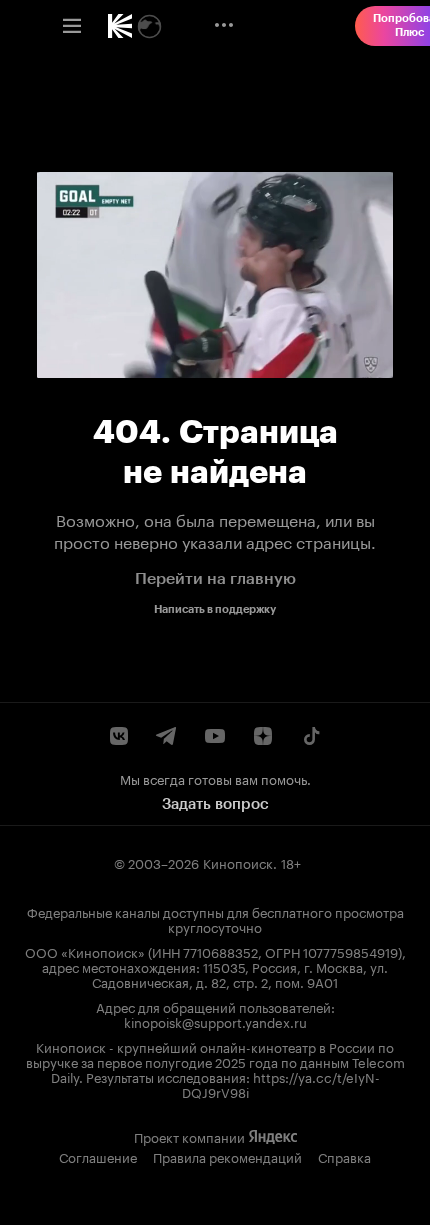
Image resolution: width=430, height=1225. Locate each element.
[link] (120, 26)
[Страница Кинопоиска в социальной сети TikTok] (311, 736)
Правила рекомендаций (227, 1156)
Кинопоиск (238, 862)
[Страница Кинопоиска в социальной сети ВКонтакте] (119, 736)
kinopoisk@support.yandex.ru (215, 1021)
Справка (344, 1156)
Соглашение (98, 1156)
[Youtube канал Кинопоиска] (215, 736)
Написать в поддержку (215, 609)
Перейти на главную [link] (215, 578)
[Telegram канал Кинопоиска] (167, 736)
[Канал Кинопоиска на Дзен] (263, 736)
